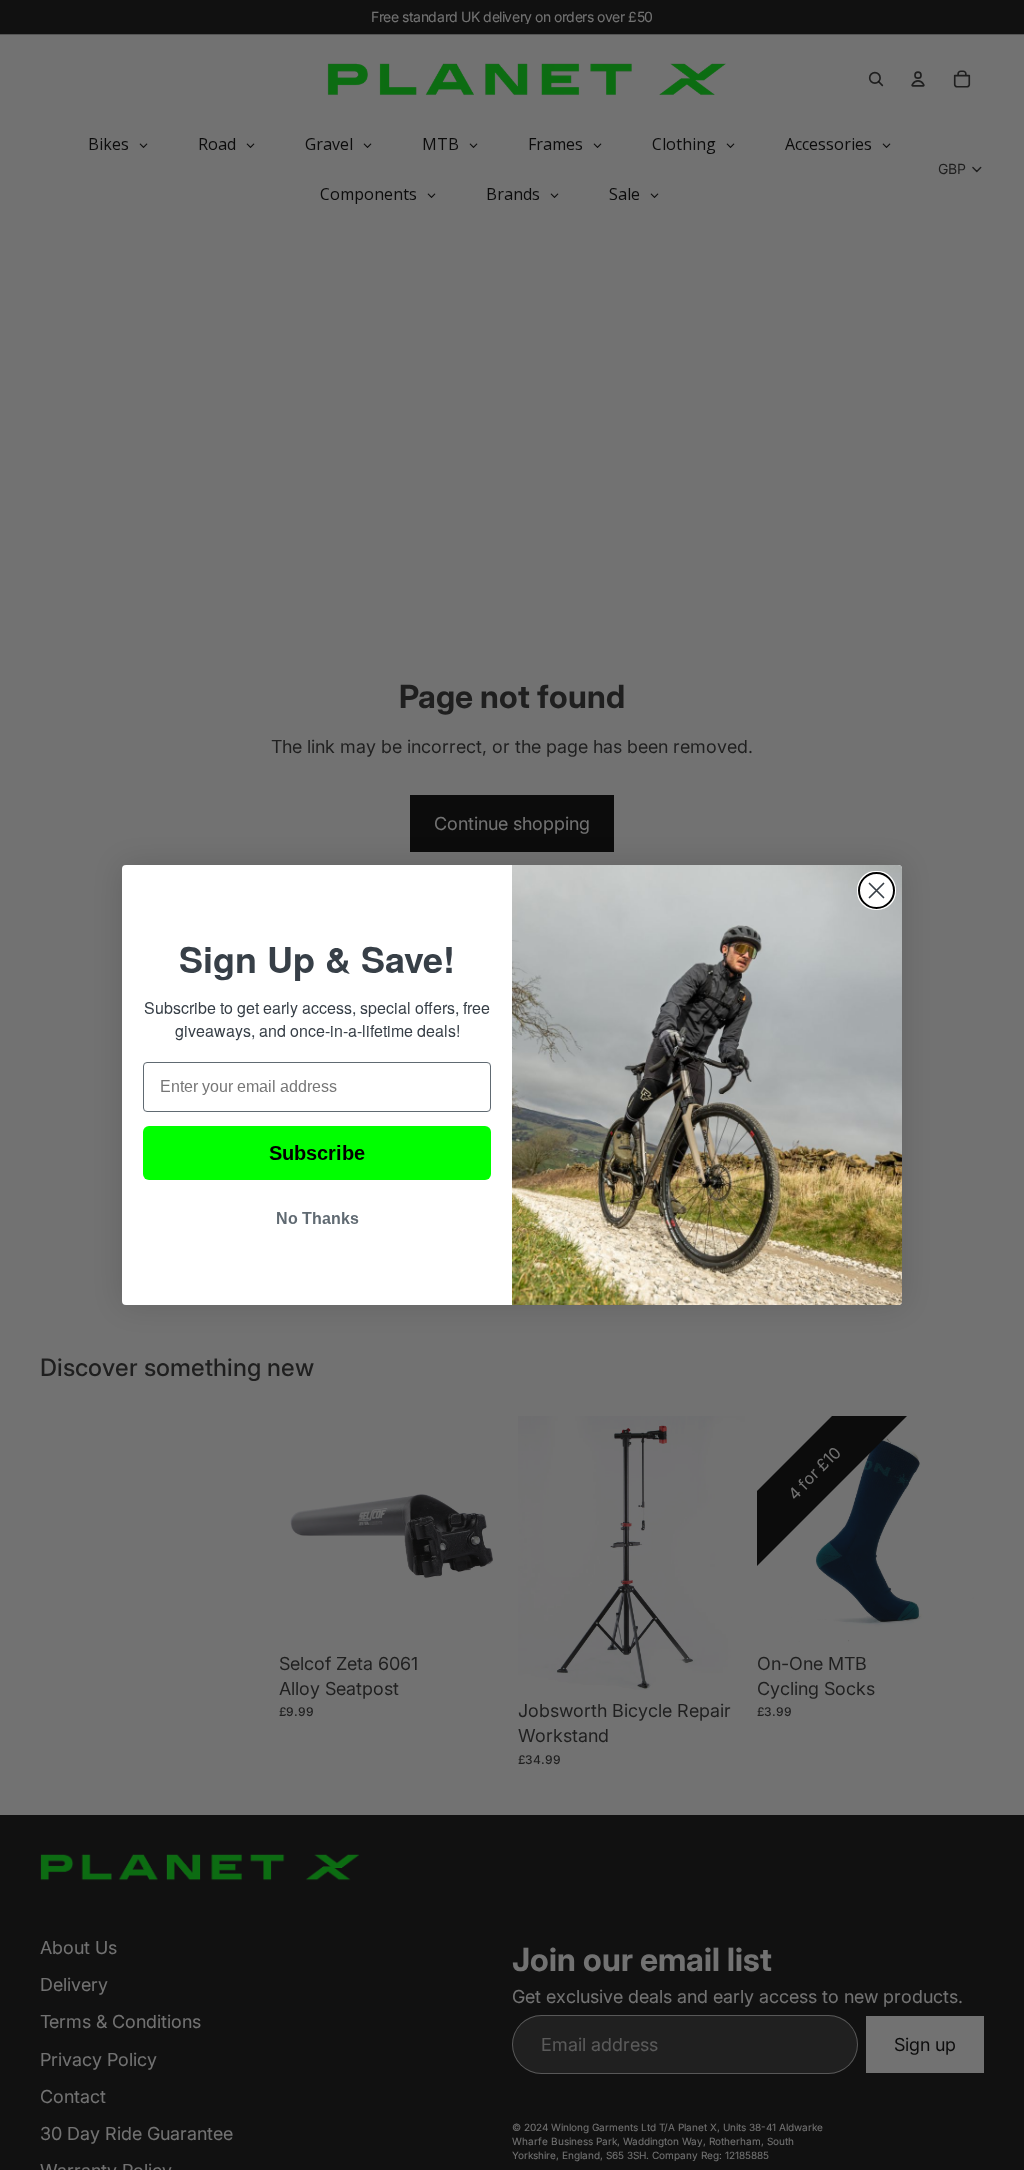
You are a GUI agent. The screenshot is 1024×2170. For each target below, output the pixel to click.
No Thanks (317, 1218)
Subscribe (317, 1153)
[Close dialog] (876, 890)
